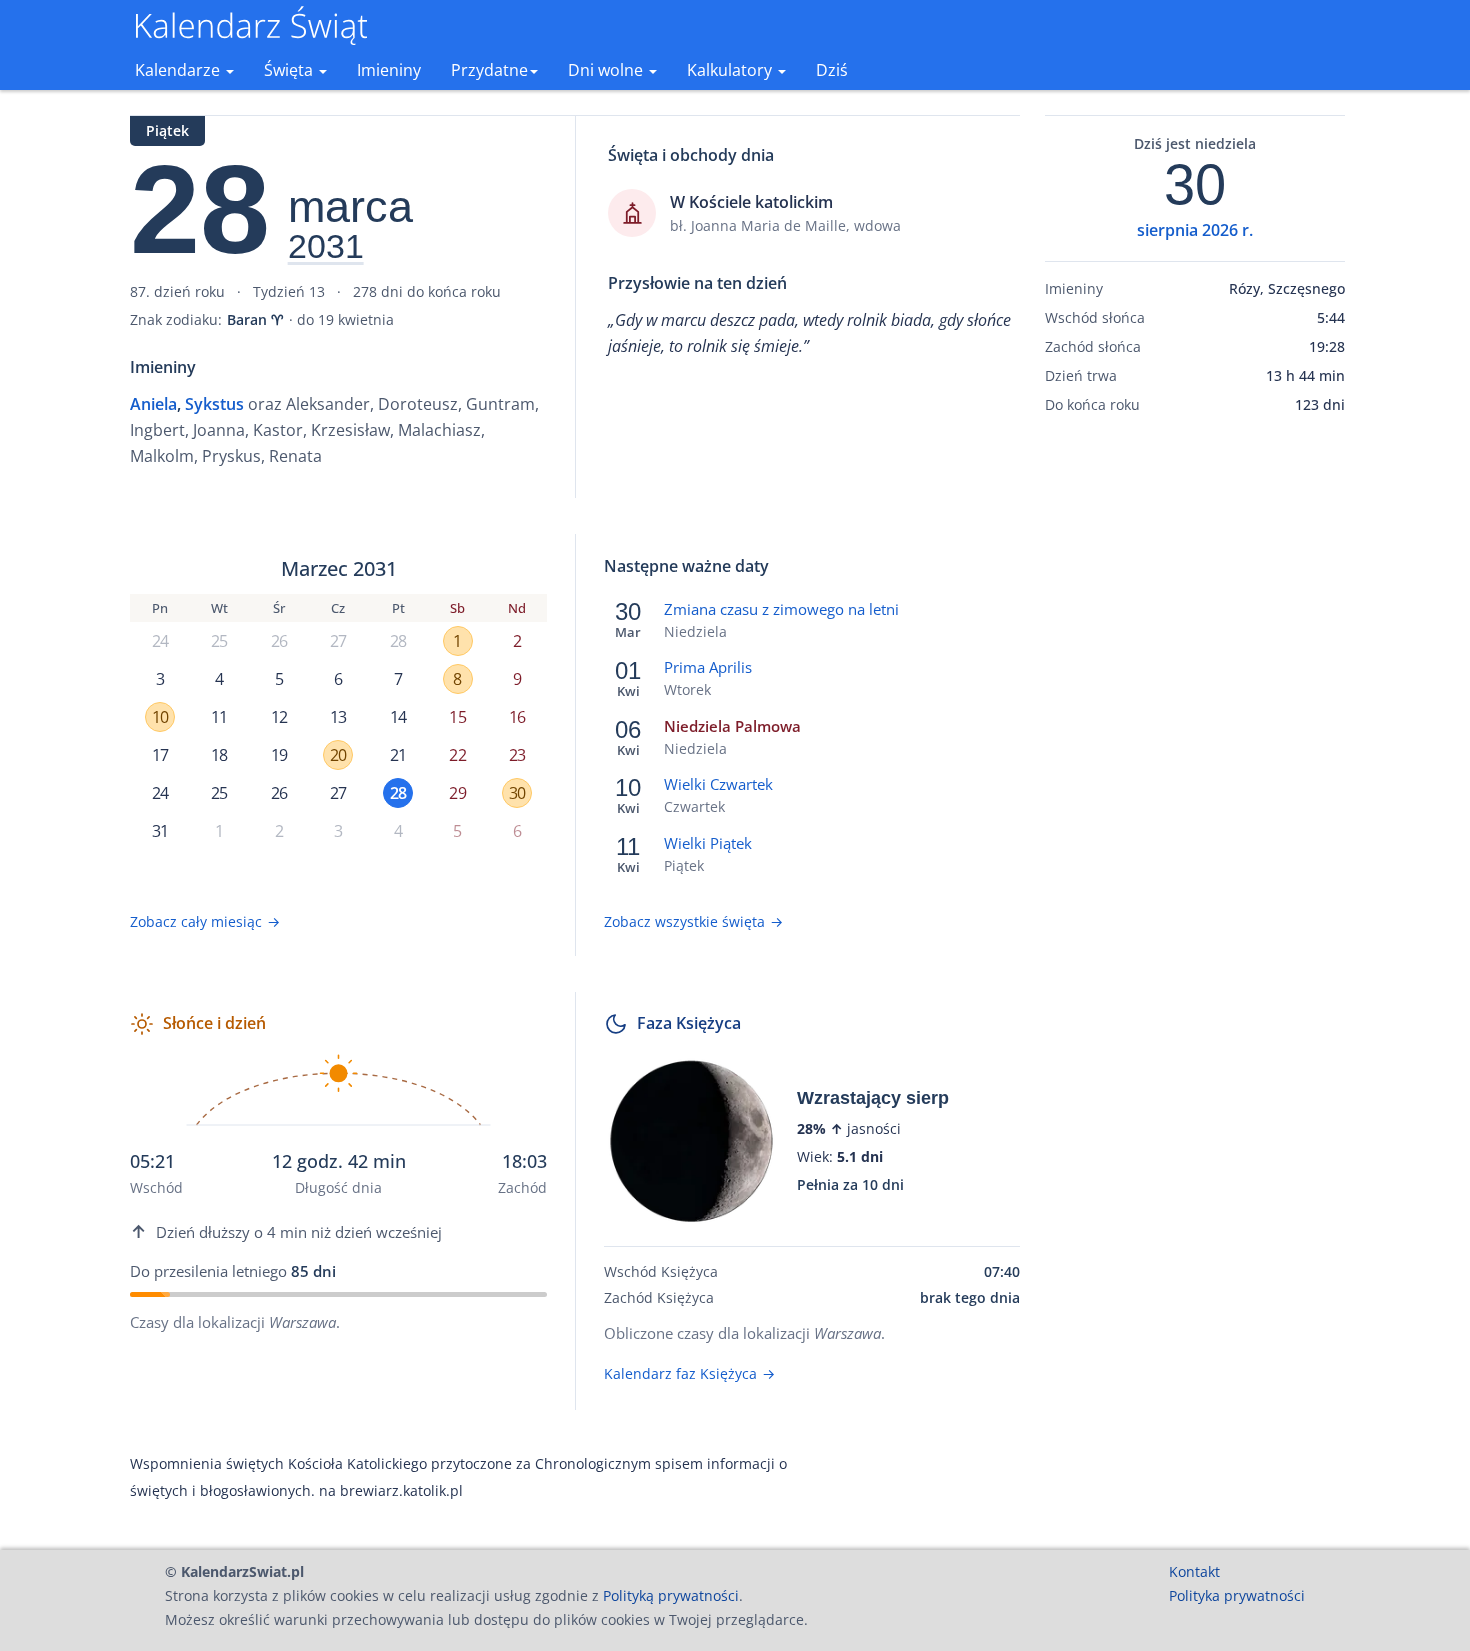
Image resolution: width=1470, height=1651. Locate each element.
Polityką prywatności (671, 1595)
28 (398, 641)
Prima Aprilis (708, 667)
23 (517, 755)
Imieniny (389, 70)
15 (457, 717)
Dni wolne (607, 70)
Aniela (153, 404)
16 (517, 717)
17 (160, 755)
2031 (326, 247)
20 (338, 755)
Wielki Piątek (708, 843)
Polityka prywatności (1237, 1595)
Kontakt (1194, 1571)
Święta (290, 70)
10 (160, 717)
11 (219, 717)
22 (457, 755)
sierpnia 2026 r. (1195, 230)
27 (338, 641)
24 (160, 641)
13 (338, 717)
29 (457, 793)
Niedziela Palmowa (732, 726)
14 (398, 717)
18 (219, 755)
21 (398, 755)
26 (279, 641)
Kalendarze (179, 70)
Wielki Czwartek (718, 784)
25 (219, 641)
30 (517, 793)
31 (160, 831)
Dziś (832, 70)
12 (279, 717)
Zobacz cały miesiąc (205, 921)
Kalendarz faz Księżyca (689, 1373)
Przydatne (489, 70)
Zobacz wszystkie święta (693, 921)
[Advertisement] (1195, 743)
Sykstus (214, 404)
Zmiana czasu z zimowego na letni (781, 609)
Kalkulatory (731, 70)
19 (279, 755)
